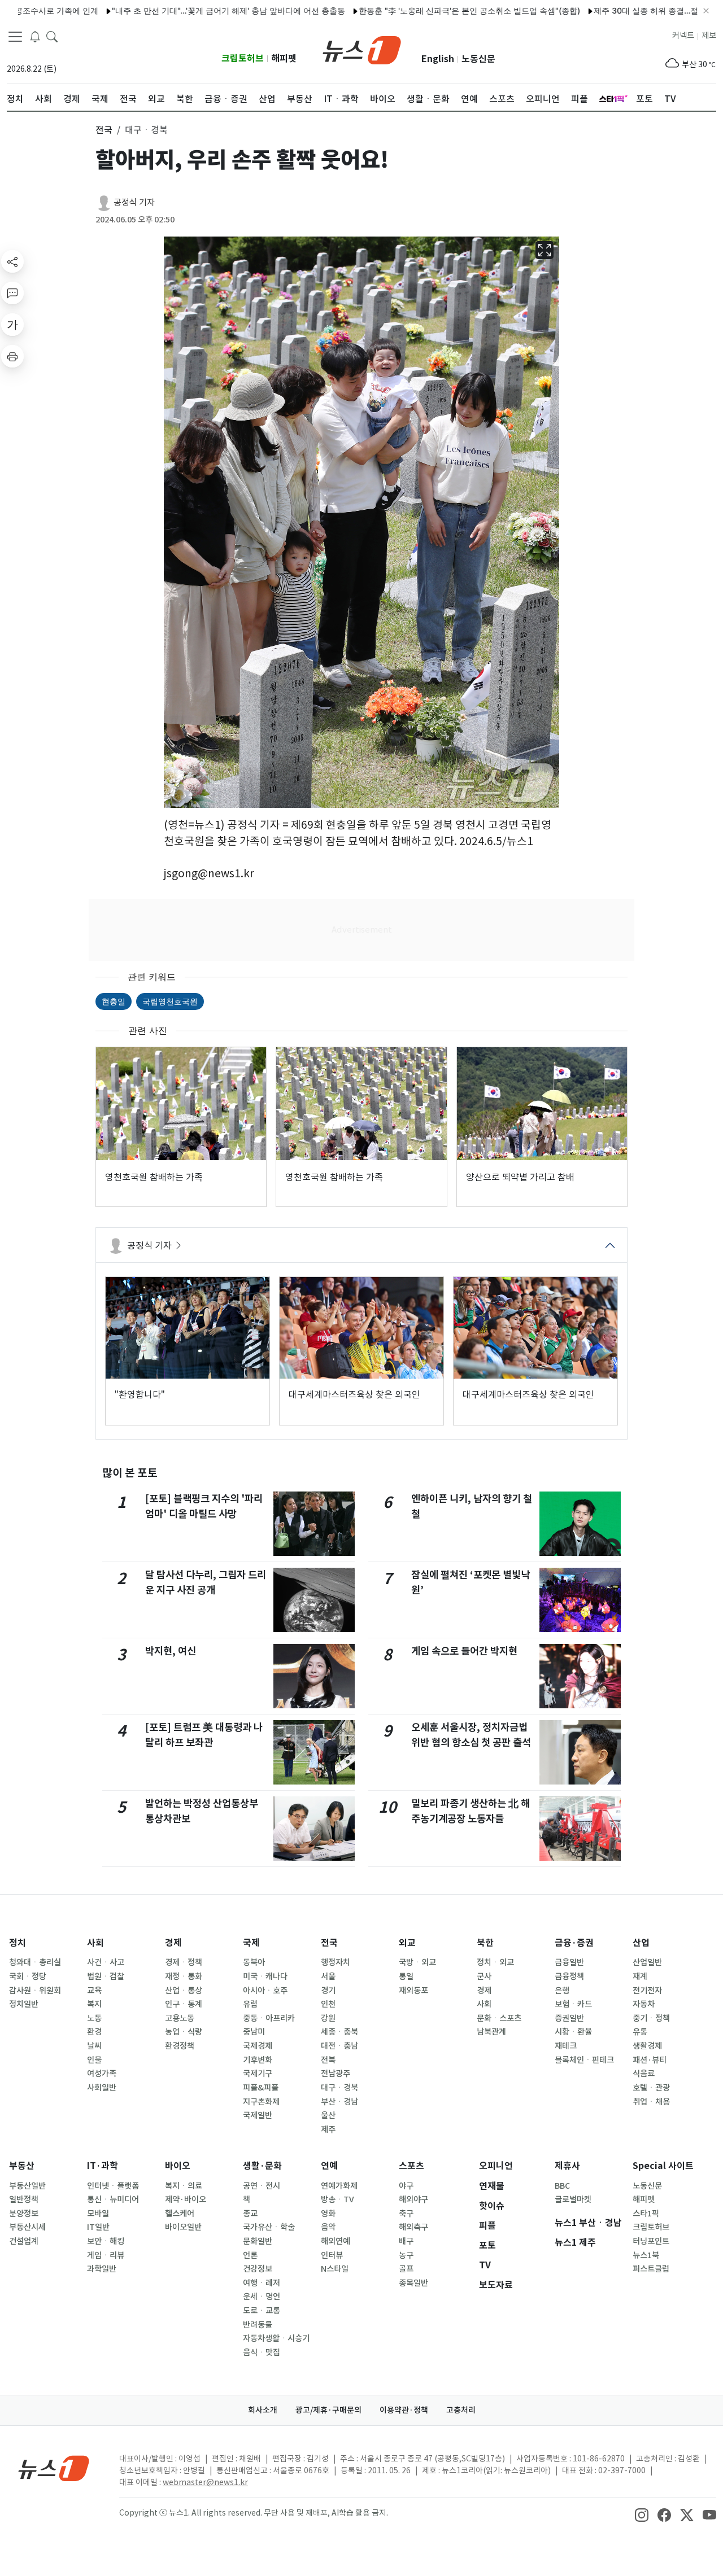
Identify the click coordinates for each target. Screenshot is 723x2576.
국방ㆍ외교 (417, 1962)
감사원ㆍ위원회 (35, 1991)
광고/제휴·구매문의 (328, 2410)
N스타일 (335, 2269)
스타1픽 (646, 2214)
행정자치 (336, 1962)
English (438, 59)
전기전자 (647, 1991)
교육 (94, 1991)
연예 (329, 2166)
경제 (173, 1943)
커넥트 (683, 36)
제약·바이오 (186, 2199)
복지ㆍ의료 (184, 2186)
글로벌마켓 (573, 2199)
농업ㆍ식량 (184, 2032)
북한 (485, 1943)
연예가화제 (339, 2186)
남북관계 (491, 2032)
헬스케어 (180, 2214)
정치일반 (24, 2004)
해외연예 (336, 2241)
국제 (251, 1943)
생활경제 (647, 2046)
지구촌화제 (261, 2102)
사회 (95, 1943)
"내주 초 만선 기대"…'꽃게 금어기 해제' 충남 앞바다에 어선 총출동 (178, 10)
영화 (328, 2214)
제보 (709, 36)
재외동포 (413, 1991)
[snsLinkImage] (642, 2514)
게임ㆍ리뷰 (106, 2255)
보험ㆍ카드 (573, 2004)
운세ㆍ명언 (262, 2297)
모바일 (98, 2214)
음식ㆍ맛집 (262, 2352)
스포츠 (411, 2166)
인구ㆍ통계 (184, 2004)
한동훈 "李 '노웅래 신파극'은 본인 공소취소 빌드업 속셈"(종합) (419, 10)
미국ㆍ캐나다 (265, 1976)
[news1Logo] (54, 2468)
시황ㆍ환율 (573, 2032)
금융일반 (569, 1962)
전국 (329, 1943)
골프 (406, 2269)
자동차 (644, 2004)
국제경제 (258, 2046)
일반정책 (24, 2199)
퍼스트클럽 (651, 2269)
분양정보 (24, 2214)
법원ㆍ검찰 (106, 1976)
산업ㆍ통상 (184, 1991)
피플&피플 (261, 2088)
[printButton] (12, 356)
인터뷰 (332, 2255)
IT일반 (98, 2227)
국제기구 (258, 2074)
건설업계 (24, 2241)
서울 (328, 1976)
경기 (328, 1991)
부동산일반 (27, 2186)
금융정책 (569, 1976)
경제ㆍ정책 (184, 1962)
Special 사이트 (663, 2166)
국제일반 (258, 2115)
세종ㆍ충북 (339, 2032)
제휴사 (567, 2166)
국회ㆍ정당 (28, 1976)
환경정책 (180, 2046)
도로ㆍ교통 (262, 2311)
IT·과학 (103, 2166)
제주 (328, 2129)
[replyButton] (12, 293)
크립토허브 (243, 58)
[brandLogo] (362, 49)
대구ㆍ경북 (339, 2088)
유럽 (250, 2004)
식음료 (644, 2074)
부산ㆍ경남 (339, 2102)
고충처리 (461, 2410)
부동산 (22, 2166)
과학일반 (102, 2269)
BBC (562, 2186)
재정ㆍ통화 (184, 1976)
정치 (18, 1943)
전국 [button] (104, 130)
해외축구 (413, 2227)
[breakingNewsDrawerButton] (35, 36)
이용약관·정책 (404, 2410)
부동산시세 (27, 2227)
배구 (406, 2241)
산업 (641, 1943)
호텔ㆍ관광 (651, 2088)
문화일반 (258, 2241)
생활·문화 (262, 2166)
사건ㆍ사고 (106, 1962)
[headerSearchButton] (52, 36)
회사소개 (263, 2410)
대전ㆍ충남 (339, 2046)
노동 (94, 2018)
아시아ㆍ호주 (265, 1991)
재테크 (566, 2046)
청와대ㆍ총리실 (35, 1962)
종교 (250, 2214)
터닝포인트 (651, 2241)
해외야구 (413, 2199)
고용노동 (180, 2018)
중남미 (254, 2032)
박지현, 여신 (171, 1651)
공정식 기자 (134, 202)
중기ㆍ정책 (651, 2018)
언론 (250, 2255)
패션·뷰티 (650, 2060)
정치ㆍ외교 (495, 1962)
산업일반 (647, 1962)
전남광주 (336, 2074)
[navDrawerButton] (15, 37)
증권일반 (569, 2018)
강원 (328, 2018)
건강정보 (258, 2269)
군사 (484, 1976)
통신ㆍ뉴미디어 (113, 2199)
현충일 (114, 1001)
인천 (328, 2004)
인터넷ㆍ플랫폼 (113, 2186)
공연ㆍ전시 (262, 2186)
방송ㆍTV (337, 2199)
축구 (406, 2214)
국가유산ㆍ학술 (269, 2227)
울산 (328, 2115)
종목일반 (413, 2283)
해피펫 (284, 58)
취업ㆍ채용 (651, 2102)
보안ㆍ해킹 (106, 2241)
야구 (406, 2186)
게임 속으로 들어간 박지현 (464, 1651)
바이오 (178, 2166)
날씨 (94, 2046)
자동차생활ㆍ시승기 (276, 2338)
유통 (640, 2032)
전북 (328, 2060)
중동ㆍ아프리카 (269, 2018)
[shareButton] (12, 261)
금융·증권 (574, 1943)
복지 (94, 2004)
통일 (406, 1976)
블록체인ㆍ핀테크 (584, 2060)
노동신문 (478, 59)
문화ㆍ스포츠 (499, 2018)
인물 (94, 2060)
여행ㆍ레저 (262, 2283)
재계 (640, 1976)
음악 (328, 2227)
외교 (407, 1943)
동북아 (254, 1962)
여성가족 (102, 2074)
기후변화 (258, 2060)
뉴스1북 (646, 2255)
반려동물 (258, 2325)
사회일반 (102, 2088)
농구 (406, 2255)
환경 (94, 2032)
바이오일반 (183, 2227)
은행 (562, 1991)
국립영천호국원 (170, 1001)
